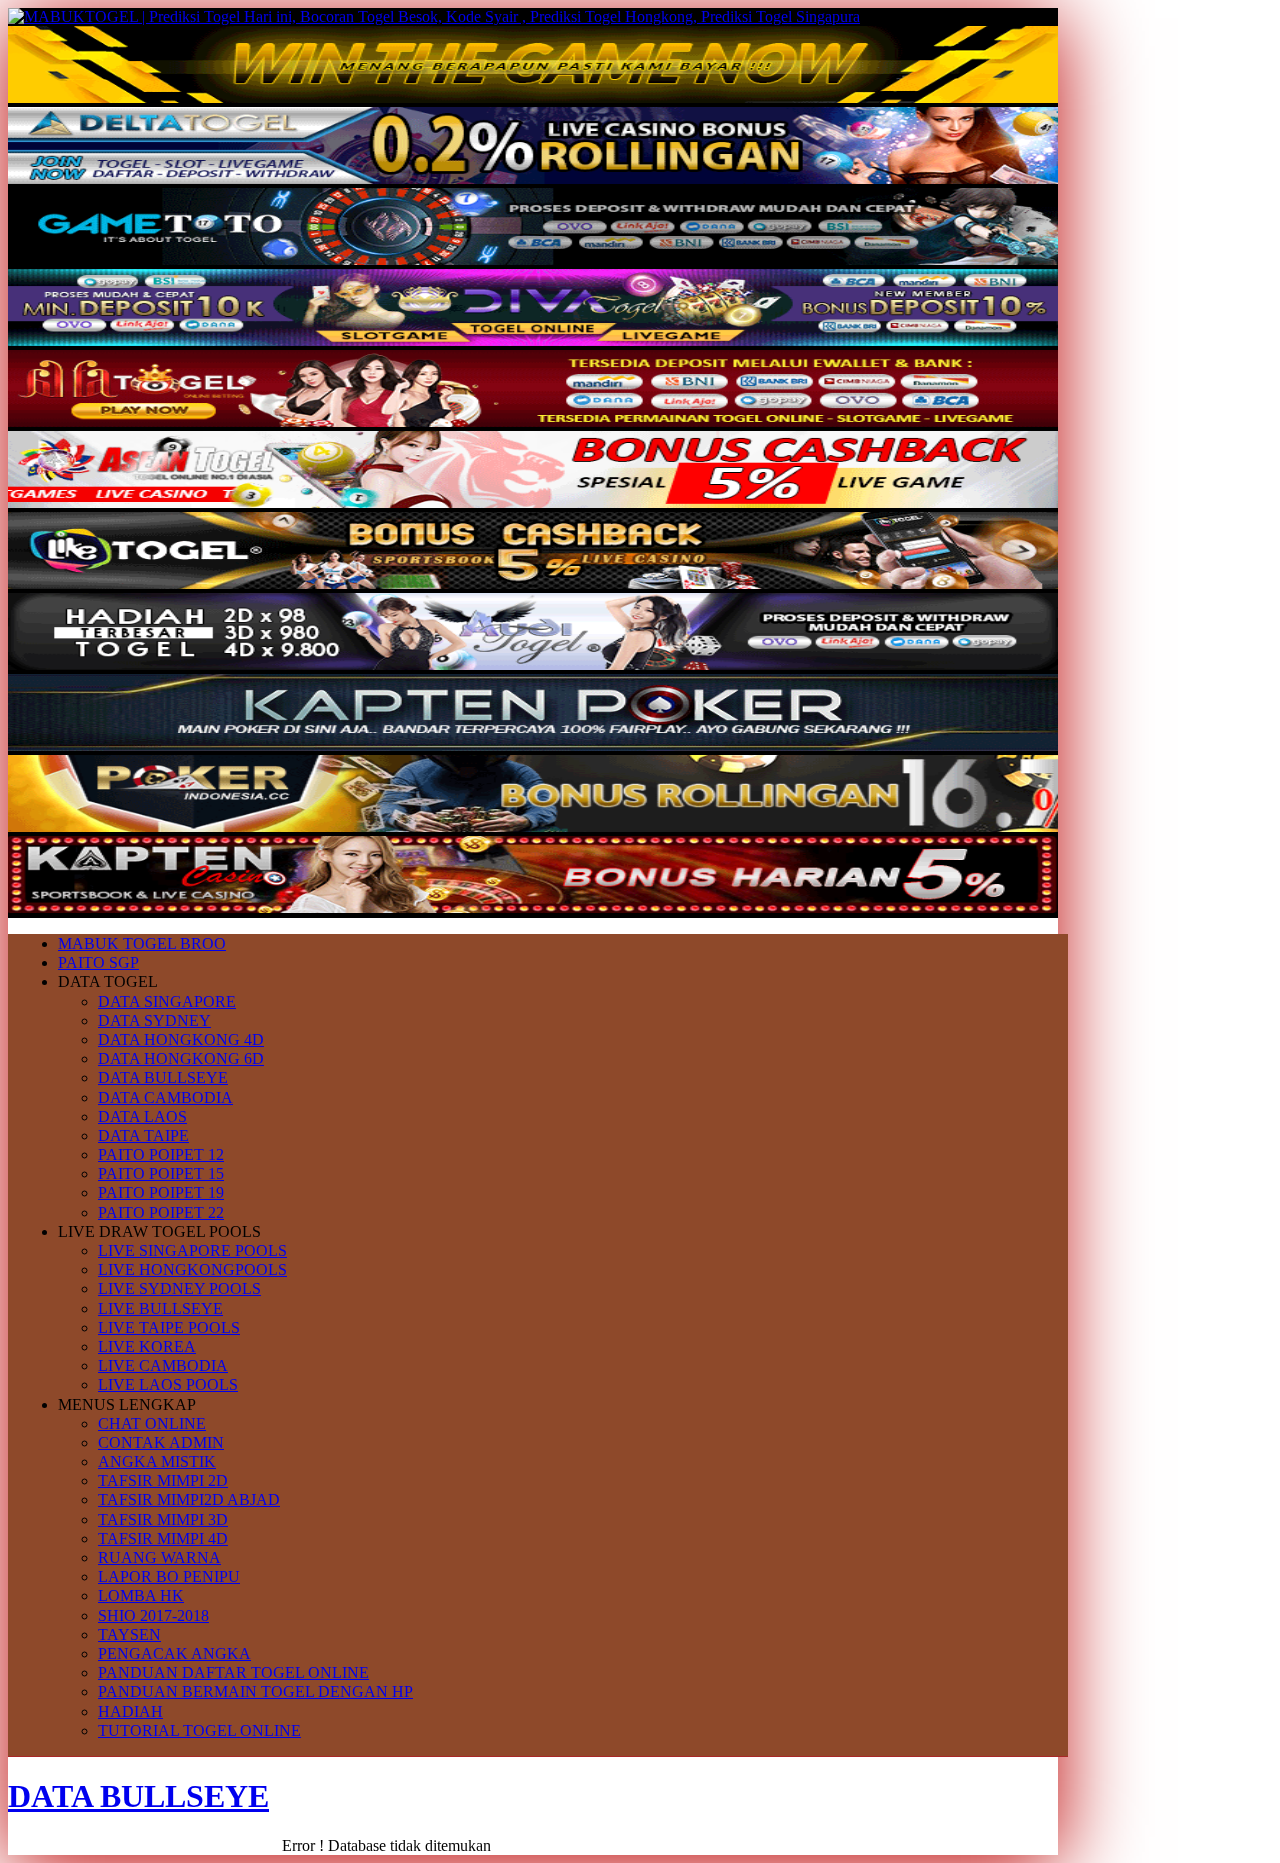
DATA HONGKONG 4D (181, 1039)
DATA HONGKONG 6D (181, 1058)
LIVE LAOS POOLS (168, 1384)
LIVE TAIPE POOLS (169, 1327)
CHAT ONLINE (152, 1423)
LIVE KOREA (147, 1346)
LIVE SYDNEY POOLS (179, 1288)
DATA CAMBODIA (165, 1097)
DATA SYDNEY (154, 1020)
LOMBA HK (141, 1595)
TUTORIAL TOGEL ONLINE (199, 1730)
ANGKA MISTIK (157, 1461)
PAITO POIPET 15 (161, 1173)
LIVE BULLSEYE (160, 1308)
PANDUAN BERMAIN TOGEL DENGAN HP (255, 1691)
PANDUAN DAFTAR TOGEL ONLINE (233, 1672)
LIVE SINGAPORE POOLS (192, 1250)
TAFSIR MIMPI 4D (163, 1538)
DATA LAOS (142, 1116)
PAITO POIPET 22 (161, 1212)
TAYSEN (129, 1634)
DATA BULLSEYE (163, 1077)
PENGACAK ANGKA (174, 1653)
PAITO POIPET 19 (161, 1192)
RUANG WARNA (159, 1557)
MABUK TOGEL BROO (142, 943)
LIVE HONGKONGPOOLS (192, 1269)
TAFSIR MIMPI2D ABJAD (189, 1499)
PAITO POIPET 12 (161, 1154)
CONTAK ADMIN (161, 1442)
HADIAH (130, 1711)
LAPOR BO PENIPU (169, 1576)
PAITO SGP (98, 962)
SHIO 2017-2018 (153, 1615)
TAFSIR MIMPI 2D (163, 1480)
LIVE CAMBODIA (163, 1365)
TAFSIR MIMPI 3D (163, 1519)
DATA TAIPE (143, 1135)
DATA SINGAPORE (167, 1001)
